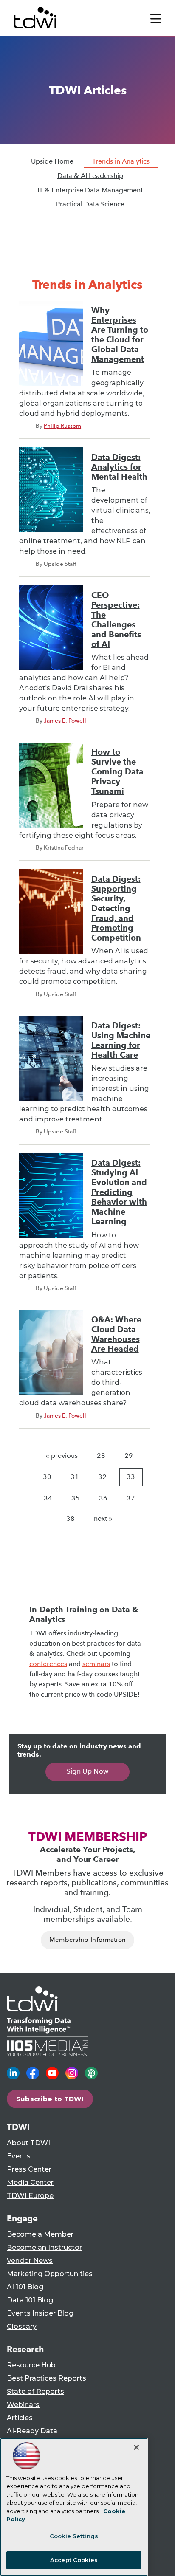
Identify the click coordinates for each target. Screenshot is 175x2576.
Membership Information (88, 1940)
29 (129, 1456)
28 (101, 1456)
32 (102, 1477)
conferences (48, 1664)
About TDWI (28, 2143)
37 (131, 1498)
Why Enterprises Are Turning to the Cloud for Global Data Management (120, 335)
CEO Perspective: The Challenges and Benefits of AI (116, 620)
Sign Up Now (88, 1771)
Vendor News (30, 2261)
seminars (96, 1664)
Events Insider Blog (40, 2313)
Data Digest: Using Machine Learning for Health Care (121, 1040)
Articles (20, 2418)
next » (103, 1518)
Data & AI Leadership (90, 176)
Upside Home (52, 161)
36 (103, 1498)
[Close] (136, 2447)
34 (48, 1498)
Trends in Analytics (121, 161)
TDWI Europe (30, 2196)
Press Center (29, 2169)
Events (19, 2156)
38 (71, 1518)
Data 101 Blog (30, 2300)
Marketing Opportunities (50, 2274)
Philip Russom (62, 426)
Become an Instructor (44, 2247)
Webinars (23, 2405)
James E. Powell (65, 720)
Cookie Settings (74, 2536)
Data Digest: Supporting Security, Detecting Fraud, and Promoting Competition (116, 908)
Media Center (30, 2182)
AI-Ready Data (32, 2431)
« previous (62, 1456)
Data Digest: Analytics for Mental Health (119, 467)
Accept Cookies (74, 2560)
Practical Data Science (90, 204)
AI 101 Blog (25, 2287)
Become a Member (40, 2234)
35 (76, 1498)
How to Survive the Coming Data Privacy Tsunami (117, 772)
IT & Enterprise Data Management (90, 190)
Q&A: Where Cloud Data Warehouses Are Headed (116, 1334)
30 (47, 1477)
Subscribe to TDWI (50, 2099)
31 (75, 1477)
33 (131, 1477)
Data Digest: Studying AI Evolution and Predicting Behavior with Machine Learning (119, 1192)
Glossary (22, 2326)
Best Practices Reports (47, 2378)
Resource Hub (31, 2365)
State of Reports (35, 2391)
